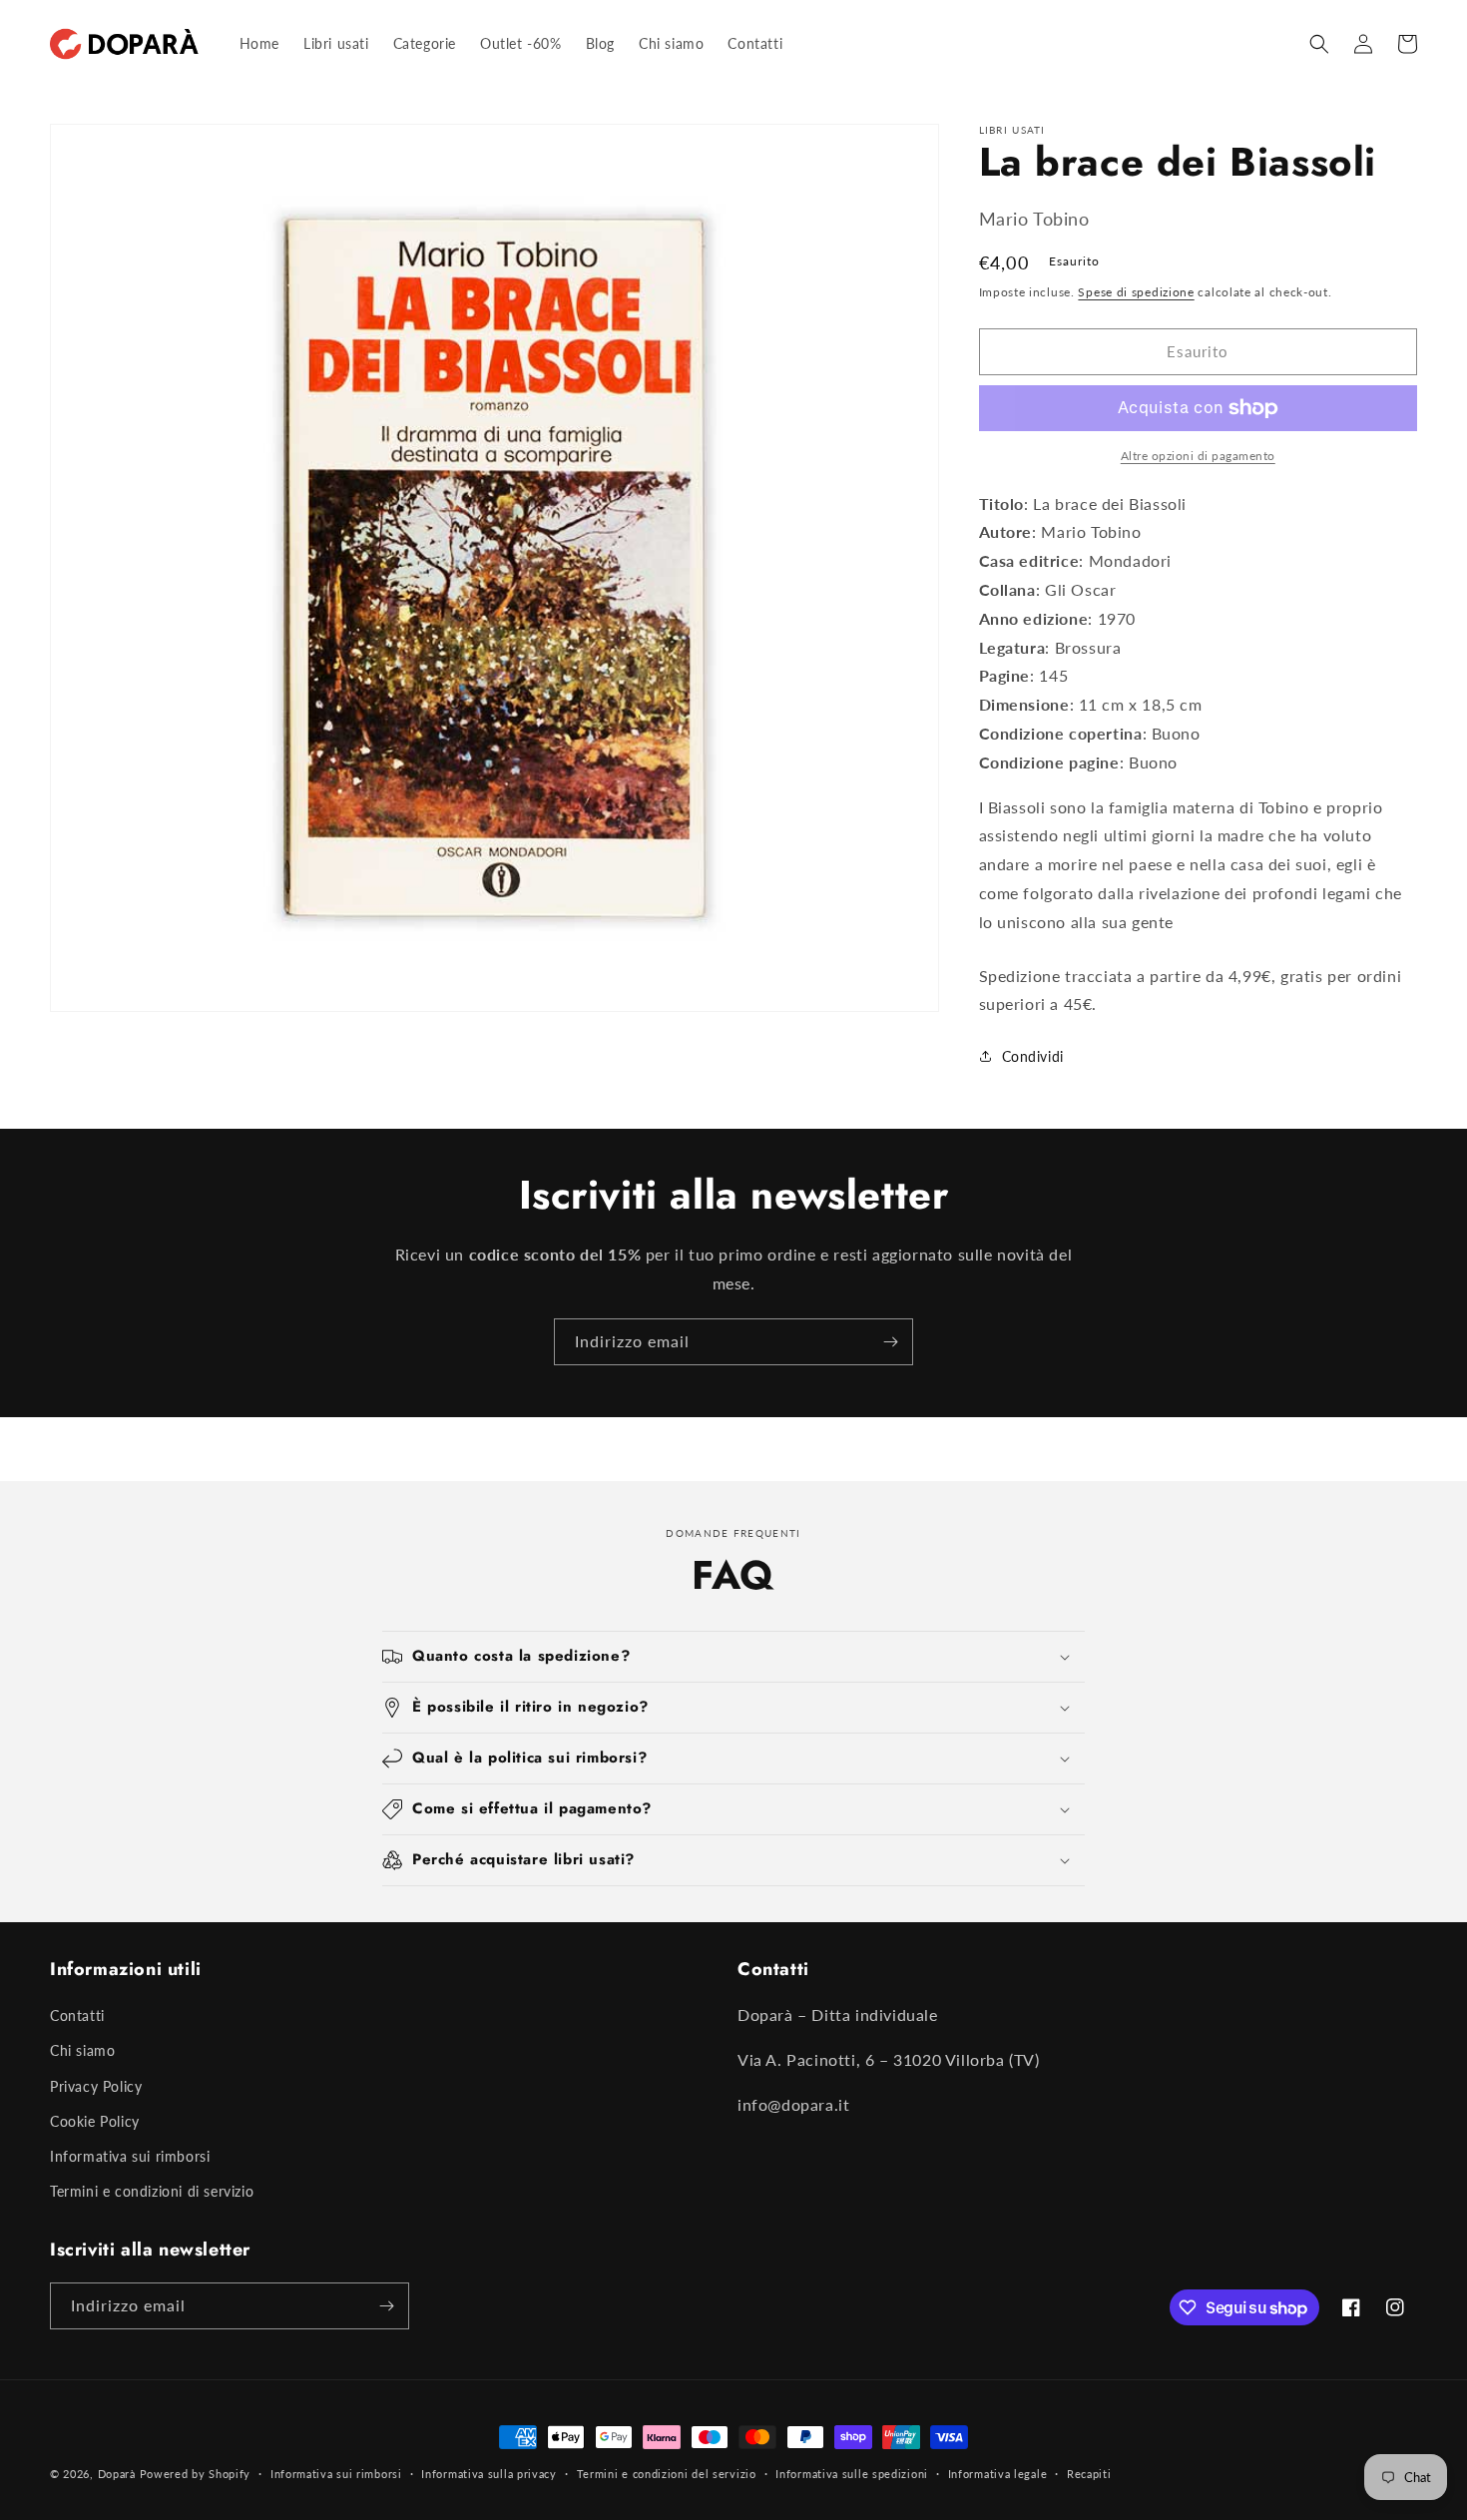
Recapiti (1089, 2474)
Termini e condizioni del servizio (667, 2474)
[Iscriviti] (890, 1342)
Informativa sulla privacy (489, 2474)
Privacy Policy (96, 2086)
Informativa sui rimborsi (130, 2156)
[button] (1319, 44)
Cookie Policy (95, 2121)
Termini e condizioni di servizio (152, 2191)
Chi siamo (82, 2050)
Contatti (77, 2016)
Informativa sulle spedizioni (852, 2474)
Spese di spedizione (1136, 292)
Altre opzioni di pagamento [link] (1198, 456)
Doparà (117, 2474)
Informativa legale (998, 2474)
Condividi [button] (1033, 1056)
